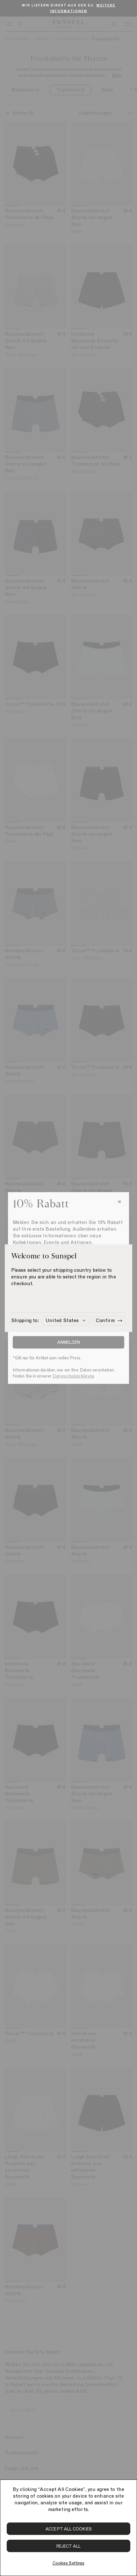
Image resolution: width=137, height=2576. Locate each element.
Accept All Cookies (68, 2529)
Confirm (105, 1320)
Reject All (69, 2546)
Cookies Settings (68, 2563)
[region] (68, 2528)
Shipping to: (25, 1320)
